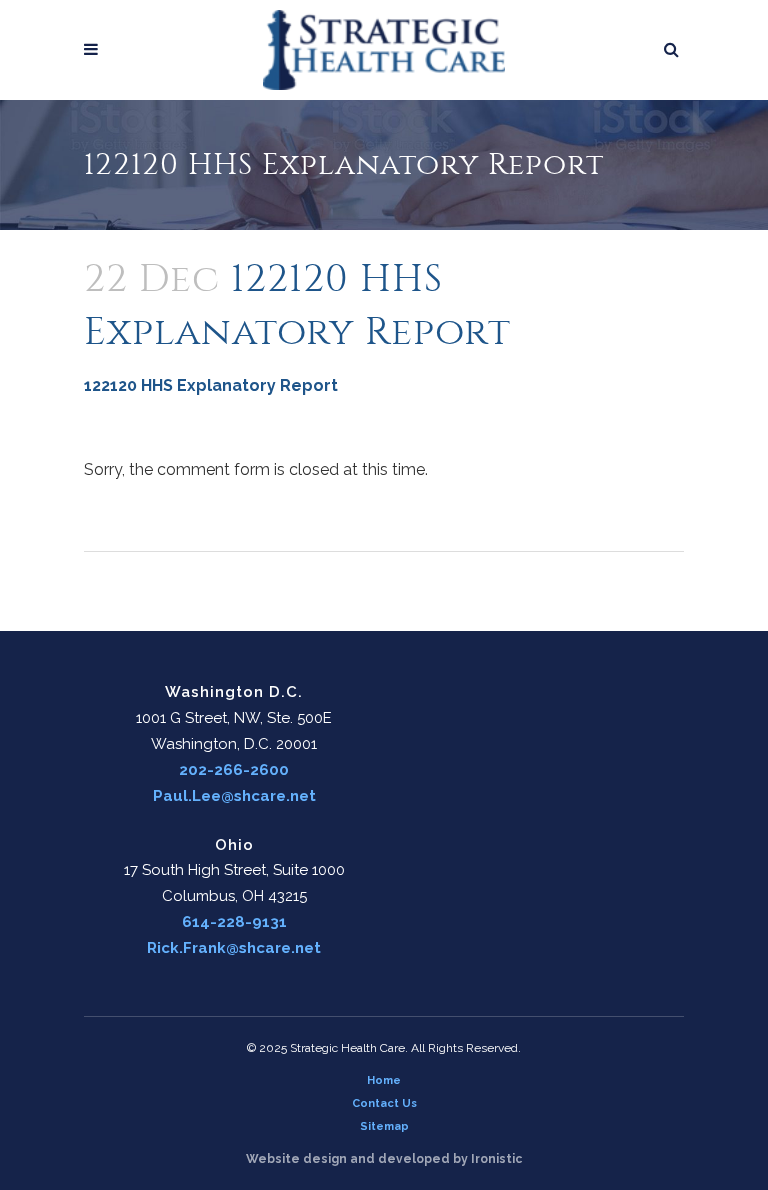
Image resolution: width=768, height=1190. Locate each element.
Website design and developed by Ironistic (384, 1159)
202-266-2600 (234, 770)
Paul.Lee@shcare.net (234, 796)
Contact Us (384, 1103)
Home (384, 1080)
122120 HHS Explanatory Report (211, 385)
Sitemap (384, 1126)
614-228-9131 (234, 922)
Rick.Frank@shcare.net (234, 948)
